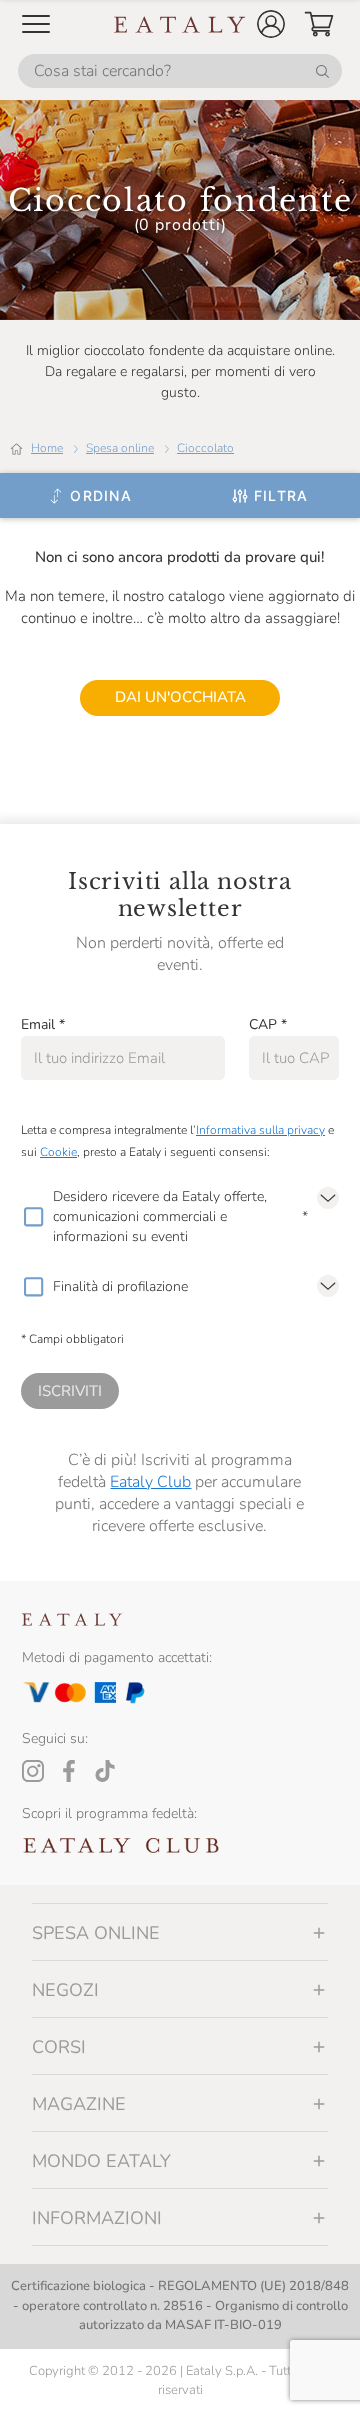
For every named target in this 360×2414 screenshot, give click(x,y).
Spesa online (120, 448)
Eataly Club (150, 1482)
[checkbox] (33, 1217)
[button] (271, 24)
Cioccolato (205, 448)
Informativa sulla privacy (260, 1130)
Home (47, 448)
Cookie (58, 1152)
